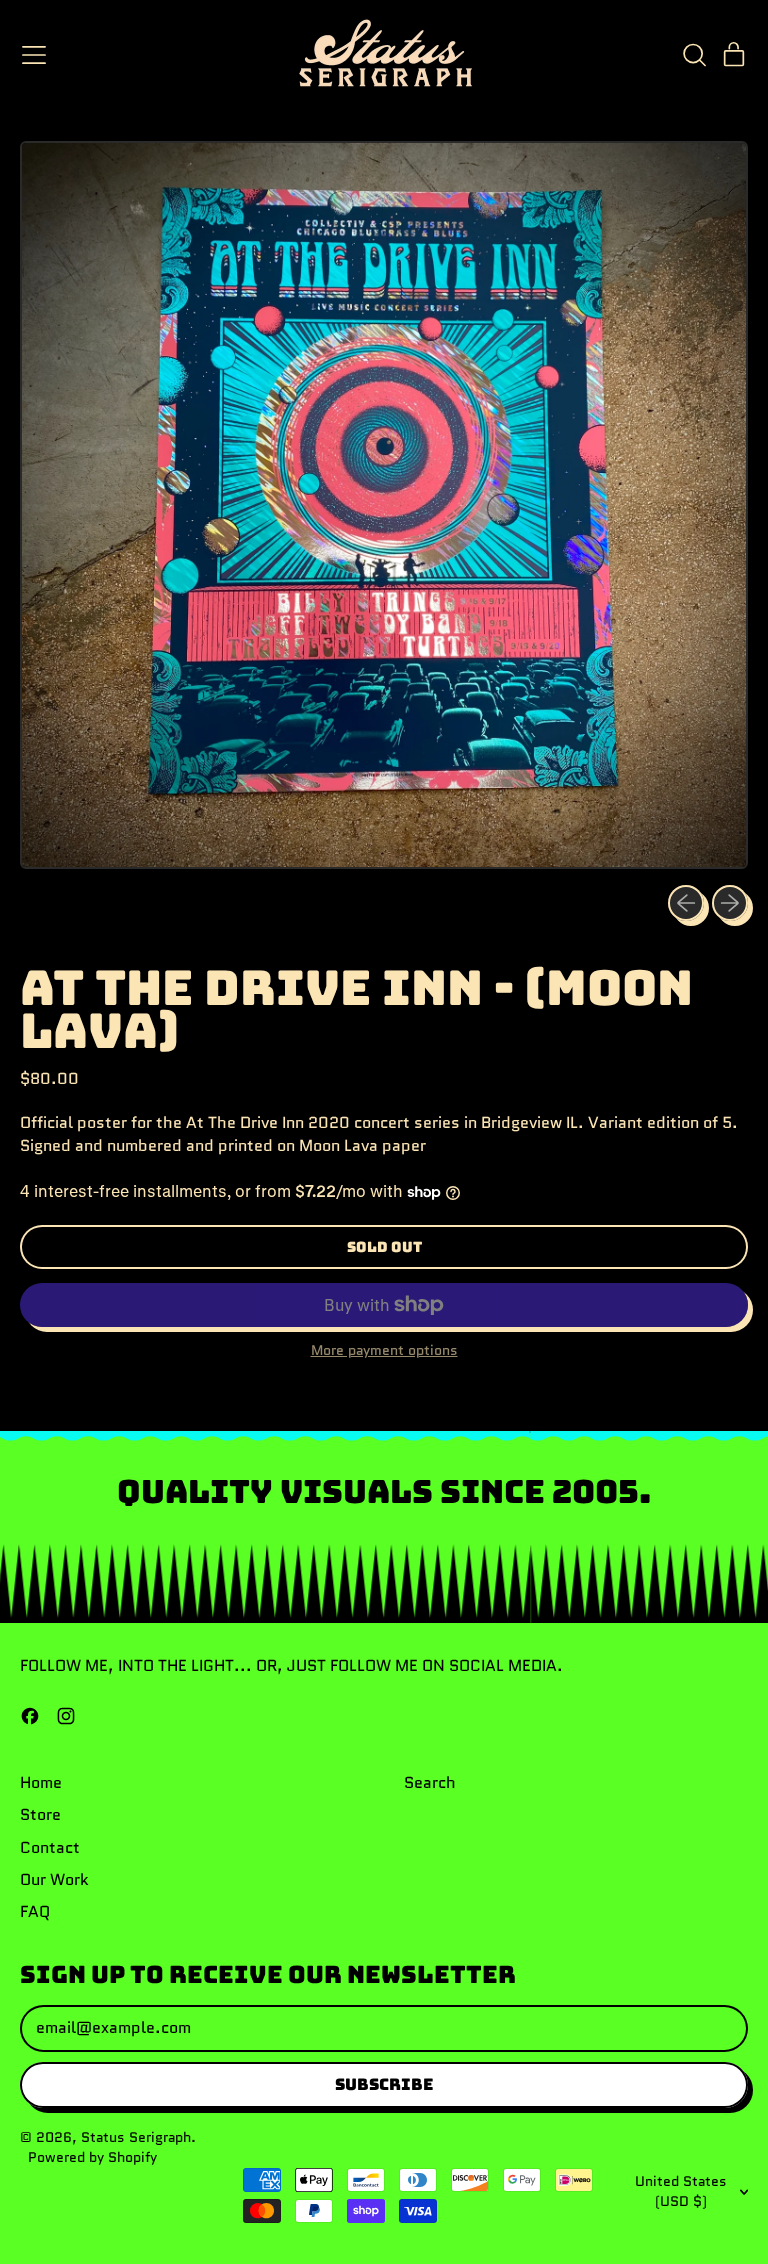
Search (430, 1782)
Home (41, 1782)
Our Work (54, 1879)
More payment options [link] (384, 1350)
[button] (694, 55)
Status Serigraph (136, 2137)
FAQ (35, 1911)
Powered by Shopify (92, 2157)
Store (40, 1814)
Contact (50, 1847)
